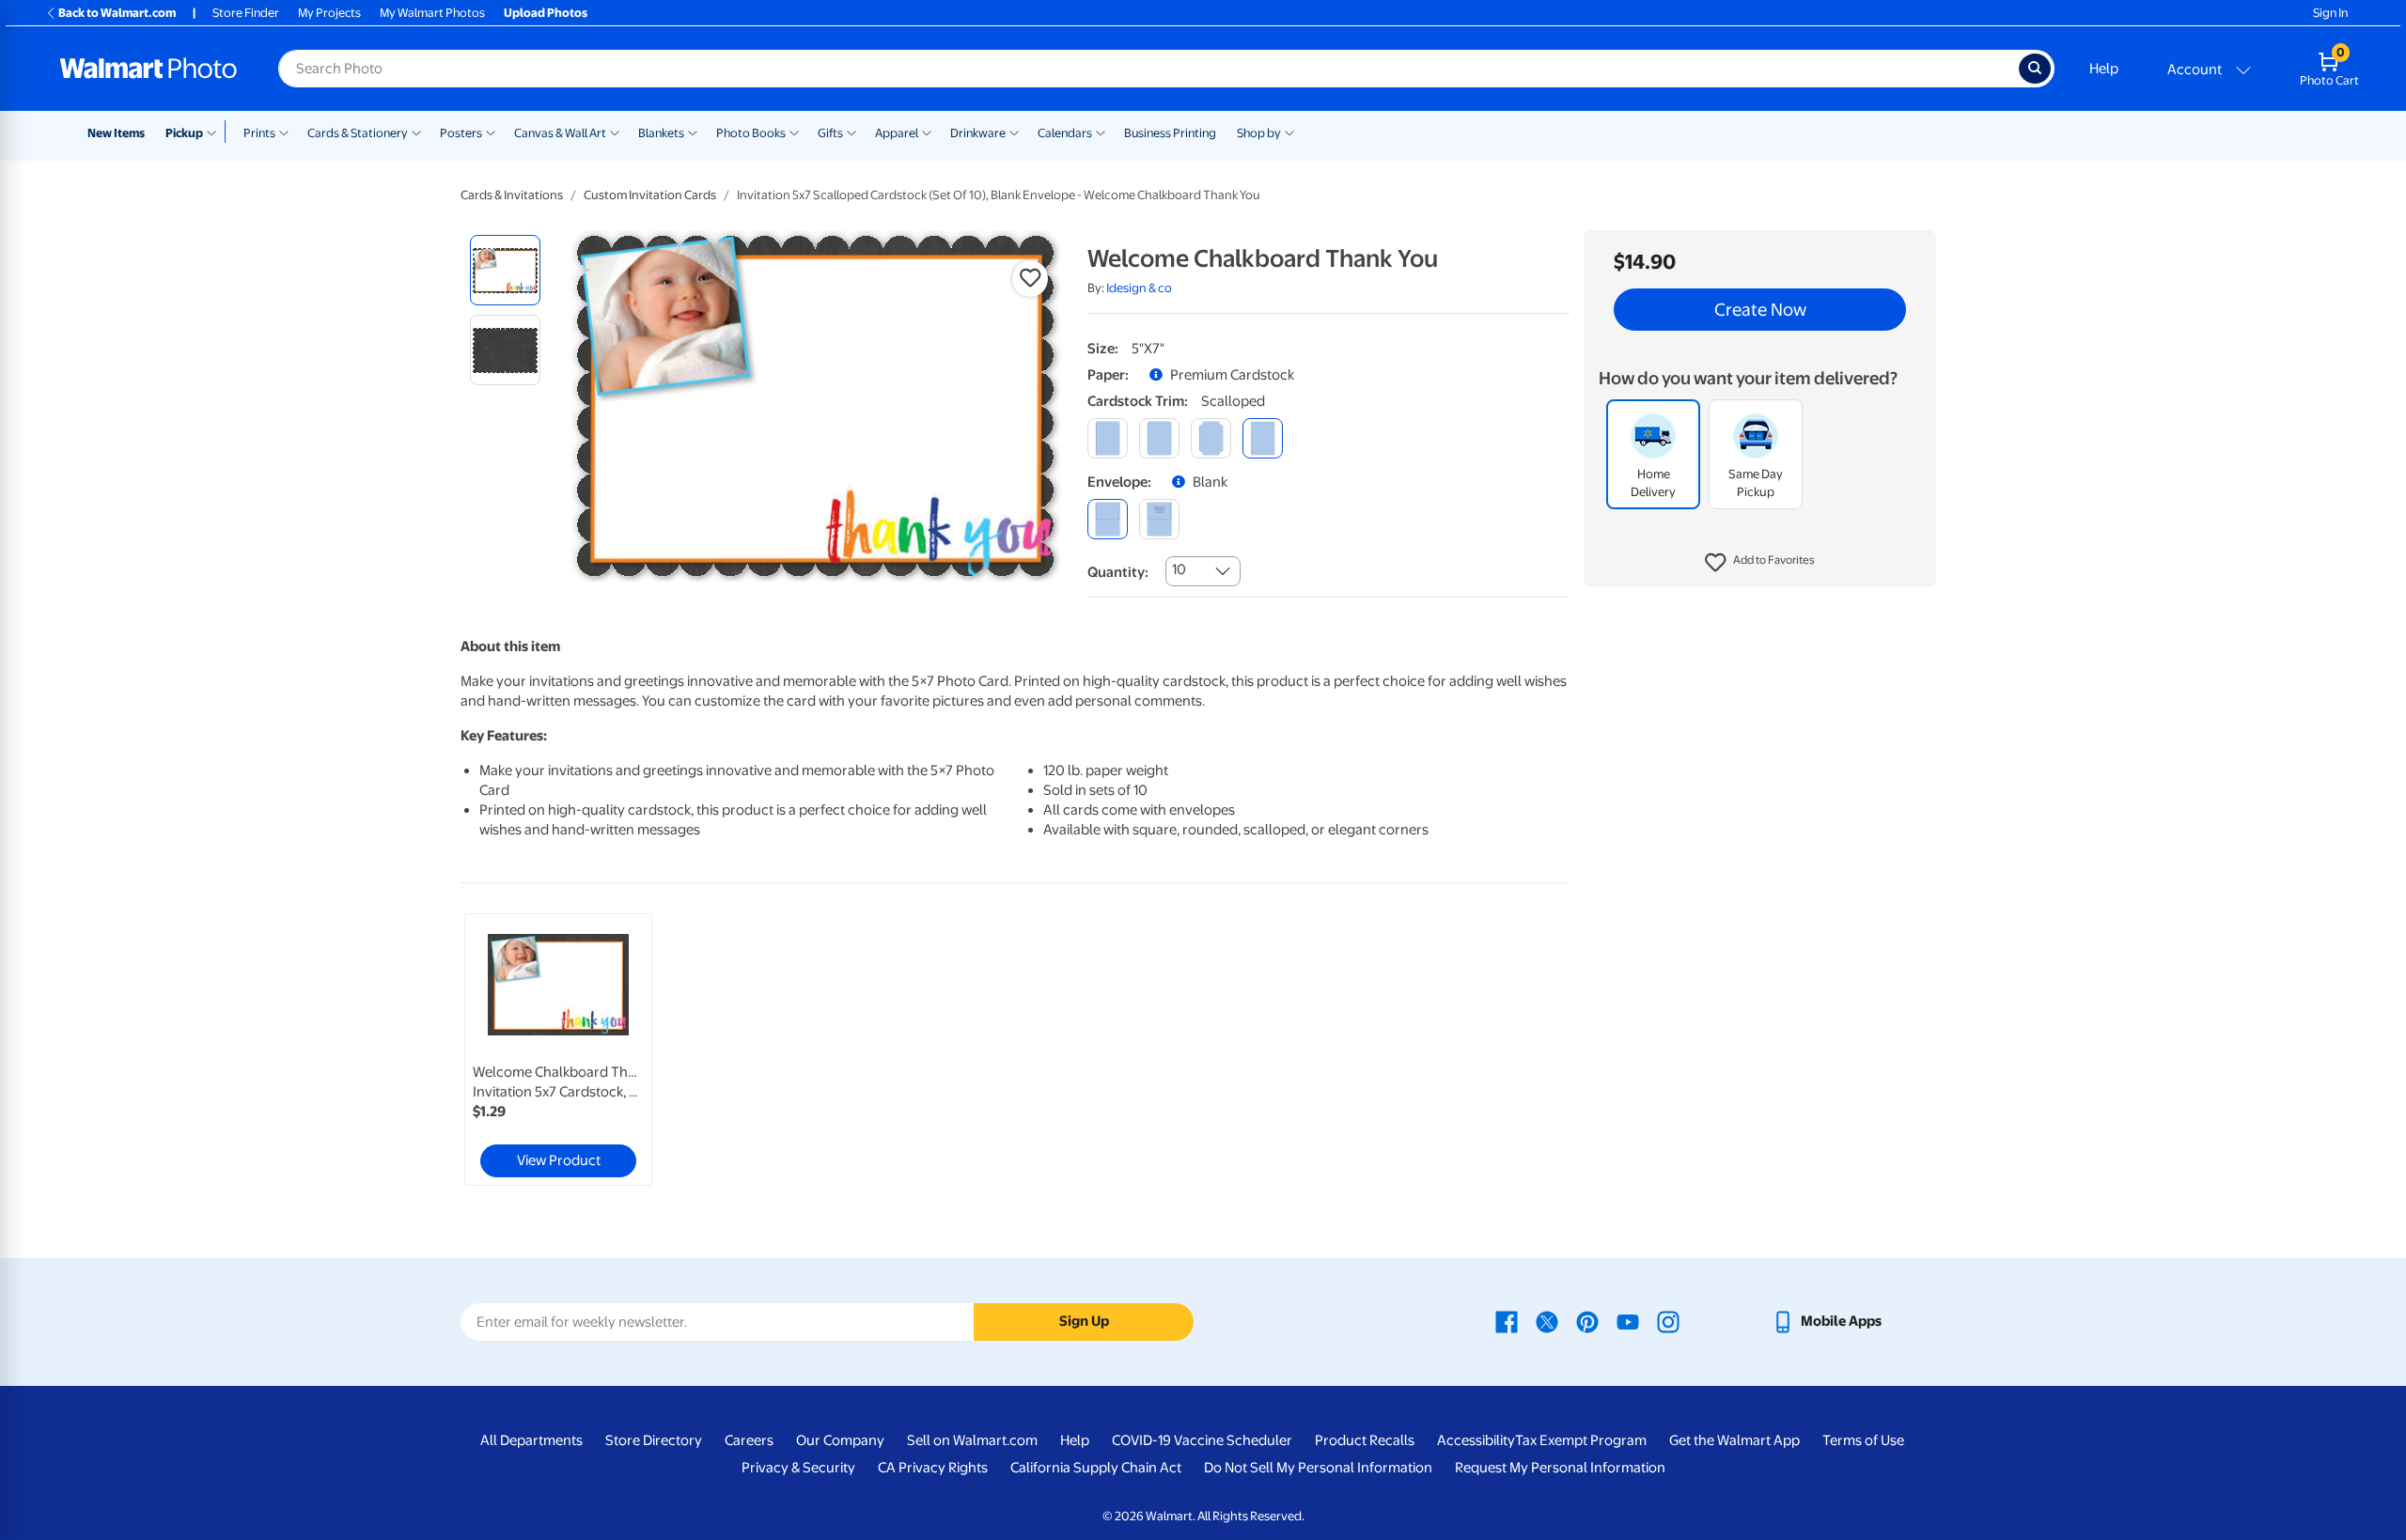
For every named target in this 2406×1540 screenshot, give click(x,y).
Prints (259, 133)
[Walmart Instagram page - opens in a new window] (1668, 1321)
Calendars (1065, 133)
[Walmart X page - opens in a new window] (1547, 1321)
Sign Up (1084, 1321)
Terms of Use (1863, 1440)
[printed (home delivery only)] (1159, 519)
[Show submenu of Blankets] (693, 132)
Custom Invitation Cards (650, 195)
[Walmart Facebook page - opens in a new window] (1507, 1321)
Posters (461, 133)
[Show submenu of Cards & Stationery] (416, 132)
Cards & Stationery (358, 133)
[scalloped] (1263, 438)
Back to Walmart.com (117, 13)
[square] (1108, 438)
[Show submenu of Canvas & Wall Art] (615, 132)
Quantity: (1118, 572)
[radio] (505, 270)
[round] (1159, 438)
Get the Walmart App (1734, 1440)
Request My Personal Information (1560, 1468)
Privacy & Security (798, 1468)
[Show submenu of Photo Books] (794, 132)
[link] (558, 1050)
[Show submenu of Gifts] (851, 132)
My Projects (329, 13)
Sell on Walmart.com (972, 1440)
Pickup (184, 133)
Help (2104, 69)
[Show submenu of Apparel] (927, 132)
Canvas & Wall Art (560, 133)
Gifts (830, 133)
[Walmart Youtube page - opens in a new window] (1628, 1321)
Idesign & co (1139, 288)
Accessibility (1476, 1440)
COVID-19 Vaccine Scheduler (1202, 1440)
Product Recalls (1365, 1440)
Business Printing (1170, 133)
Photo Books (751, 133)
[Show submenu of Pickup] (216, 132)
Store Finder (246, 13)
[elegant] (1211, 438)
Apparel (897, 133)
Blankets (661, 133)
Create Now (1760, 310)
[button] (1760, 564)
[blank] (1108, 519)
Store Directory (654, 1440)
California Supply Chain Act (1096, 1468)
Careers (749, 1440)
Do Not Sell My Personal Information (1318, 1468)
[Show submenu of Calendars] (1101, 132)
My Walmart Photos (432, 13)
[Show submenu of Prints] (284, 132)
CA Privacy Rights (933, 1468)
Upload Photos (546, 13)
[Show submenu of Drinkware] (1014, 132)
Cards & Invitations (512, 195)
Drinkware (978, 133)
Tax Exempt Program (1581, 1440)
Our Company (840, 1440)
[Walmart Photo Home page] (148, 69)
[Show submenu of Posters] (491, 132)
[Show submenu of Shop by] (1289, 132)
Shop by (1259, 133)
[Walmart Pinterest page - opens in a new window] (1587, 1321)
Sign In (2330, 13)
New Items (116, 133)
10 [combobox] (1179, 569)
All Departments (531, 1440)
